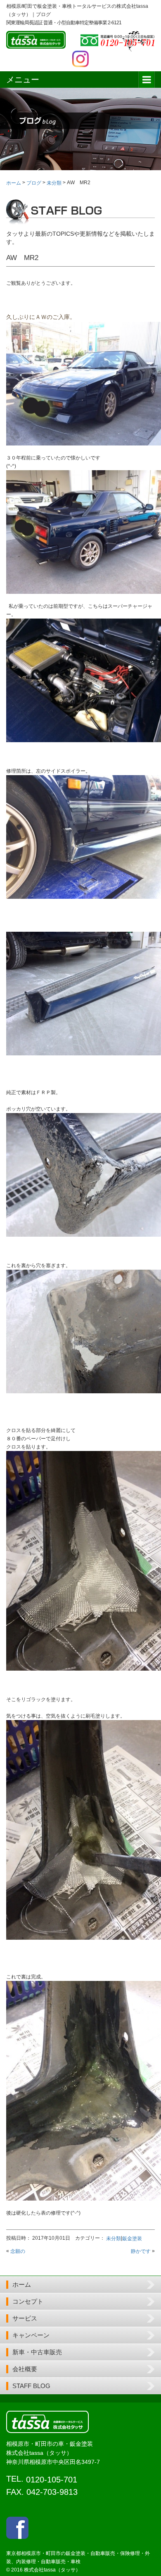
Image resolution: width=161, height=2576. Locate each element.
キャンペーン (31, 2335)
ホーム (22, 2284)
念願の (18, 2251)
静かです (141, 2251)
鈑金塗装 (132, 2238)
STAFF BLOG (31, 2386)
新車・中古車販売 (37, 2352)
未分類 (114, 2238)
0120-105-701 (52, 2480)
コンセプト (28, 2301)
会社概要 (25, 2369)
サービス (25, 2318)
